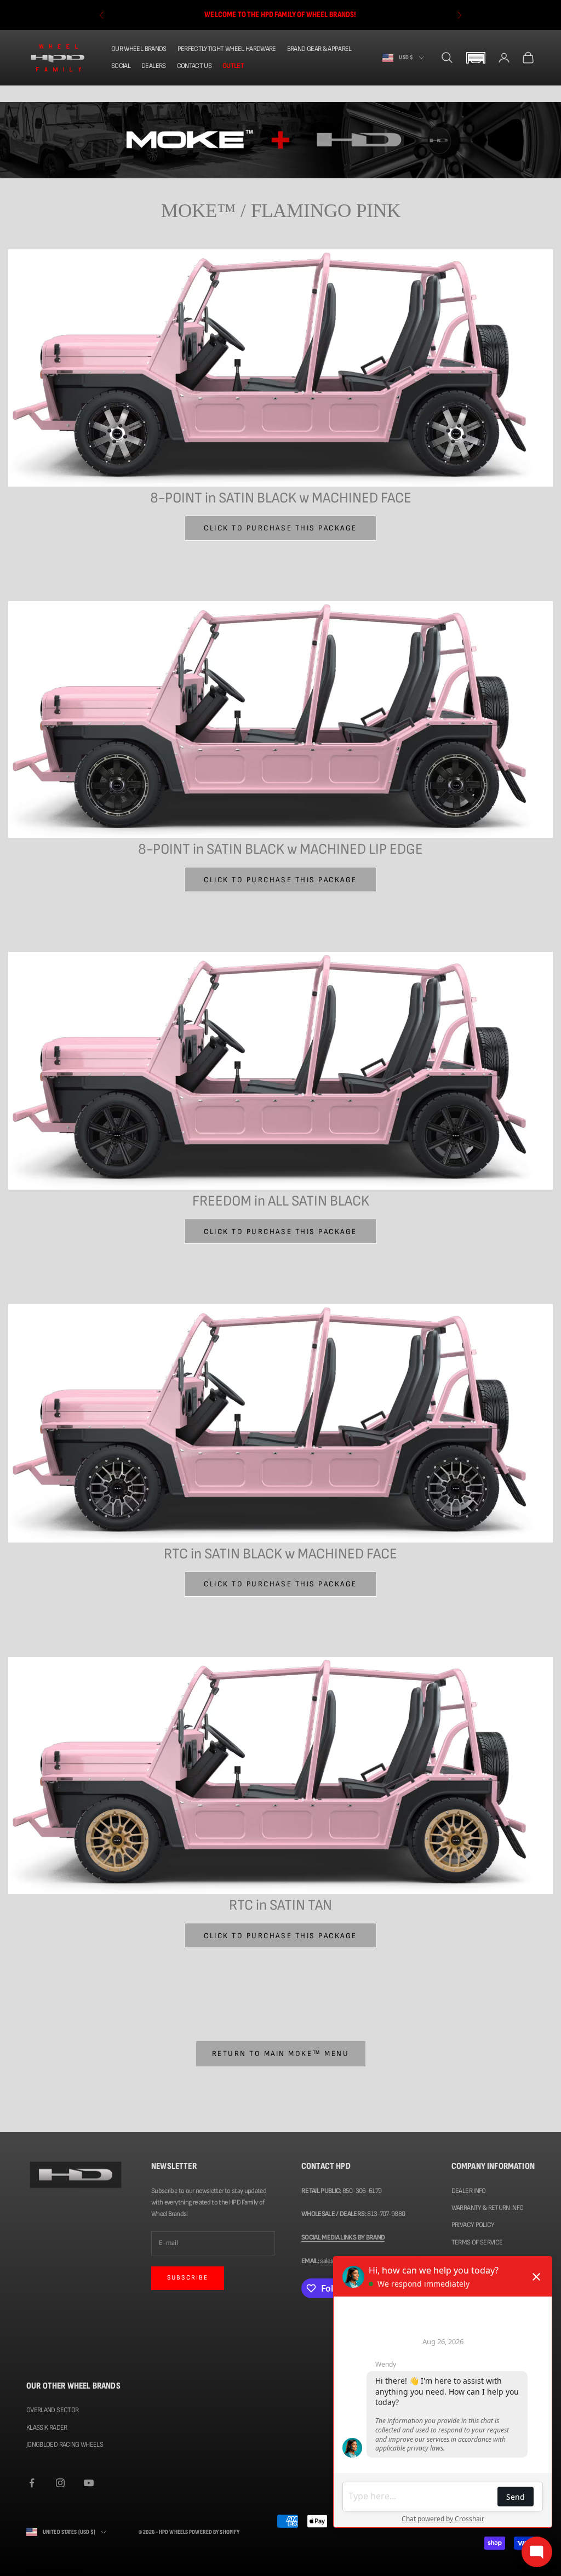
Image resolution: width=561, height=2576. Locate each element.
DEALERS (153, 66)
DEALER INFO (469, 2191)
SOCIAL (121, 66)
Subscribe (188, 2278)
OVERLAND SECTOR (52, 2410)
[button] (476, 58)
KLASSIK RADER (47, 2428)
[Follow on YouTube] (89, 2483)
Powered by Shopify (214, 2532)
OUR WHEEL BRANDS (139, 49)
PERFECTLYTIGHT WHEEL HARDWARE (227, 49)
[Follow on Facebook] (32, 2483)
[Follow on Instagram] (60, 2483)
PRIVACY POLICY (473, 2225)
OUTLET (233, 66)
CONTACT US (194, 66)
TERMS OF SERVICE (477, 2242)
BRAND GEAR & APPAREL (319, 49)
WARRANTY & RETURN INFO (488, 2208)
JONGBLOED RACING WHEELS (65, 2444)
